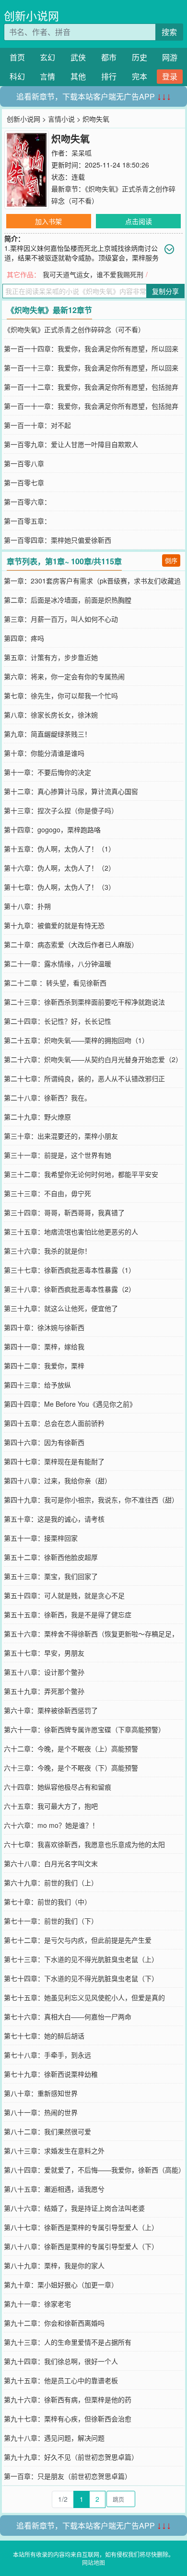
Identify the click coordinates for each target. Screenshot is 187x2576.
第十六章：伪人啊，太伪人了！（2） (59, 868)
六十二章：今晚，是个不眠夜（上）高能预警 (71, 1748)
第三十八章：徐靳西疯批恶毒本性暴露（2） (70, 1289)
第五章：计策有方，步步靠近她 (51, 657)
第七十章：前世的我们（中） (47, 1902)
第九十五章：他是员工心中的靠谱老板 (61, 2380)
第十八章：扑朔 (27, 906)
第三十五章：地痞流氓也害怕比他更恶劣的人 (71, 1232)
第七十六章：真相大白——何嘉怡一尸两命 (68, 2016)
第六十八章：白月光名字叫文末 (51, 1863)
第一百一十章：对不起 (37, 425)
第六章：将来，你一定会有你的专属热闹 (64, 676)
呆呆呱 (82, 153)
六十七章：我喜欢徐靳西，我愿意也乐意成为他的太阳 (84, 1844)
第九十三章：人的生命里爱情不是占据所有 (68, 2342)
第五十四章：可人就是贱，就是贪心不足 (64, 1595)
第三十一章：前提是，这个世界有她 (58, 1155)
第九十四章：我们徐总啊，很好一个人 (61, 2361)
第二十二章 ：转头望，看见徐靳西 (55, 983)
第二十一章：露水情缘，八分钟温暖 (58, 963)
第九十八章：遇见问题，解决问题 (54, 2438)
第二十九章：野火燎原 (37, 1117)
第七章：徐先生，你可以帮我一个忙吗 (61, 695)
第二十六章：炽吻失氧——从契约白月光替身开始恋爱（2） (93, 1059)
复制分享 (165, 291)
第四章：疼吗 (24, 638)
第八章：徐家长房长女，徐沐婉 (51, 715)
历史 (140, 57)
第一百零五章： (27, 521)
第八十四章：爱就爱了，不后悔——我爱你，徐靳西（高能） (94, 2170)
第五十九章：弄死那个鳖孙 (44, 1691)
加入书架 (48, 221)
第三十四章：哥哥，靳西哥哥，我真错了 (64, 1212)
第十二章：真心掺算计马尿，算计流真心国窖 (71, 791)
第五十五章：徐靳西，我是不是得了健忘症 (68, 1614)
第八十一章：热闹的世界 (41, 2112)
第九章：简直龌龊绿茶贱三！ (47, 734)
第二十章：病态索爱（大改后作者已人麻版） (71, 944)
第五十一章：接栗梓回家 (41, 1538)
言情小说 (61, 119)
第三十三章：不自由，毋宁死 (47, 1193)
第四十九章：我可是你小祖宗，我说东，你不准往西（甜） (91, 1500)
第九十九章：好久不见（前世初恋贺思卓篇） (71, 2457)
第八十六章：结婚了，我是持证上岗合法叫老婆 (74, 2208)
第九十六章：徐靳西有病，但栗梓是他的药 (68, 2399)
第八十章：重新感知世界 (41, 2093)
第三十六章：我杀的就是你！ (47, 1251)
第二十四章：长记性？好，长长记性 (58, 1021)
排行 (109, 76)
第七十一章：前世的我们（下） (51, 1921)
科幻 (17, 76)
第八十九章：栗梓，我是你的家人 (54, 2265)
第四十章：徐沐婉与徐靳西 (44, 1327)
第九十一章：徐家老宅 (37, 2304)
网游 (170, 57)
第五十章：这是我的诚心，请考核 (54, 1519)
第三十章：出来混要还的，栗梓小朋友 (61, 1136)
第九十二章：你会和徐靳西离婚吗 (54, 2323)
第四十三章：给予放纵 (37, 1385)
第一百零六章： (27, 502)
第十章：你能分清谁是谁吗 (44, 753)
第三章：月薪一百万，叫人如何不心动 (61, 619)
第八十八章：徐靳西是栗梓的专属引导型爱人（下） (81, 2246)
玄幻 (47, 57)
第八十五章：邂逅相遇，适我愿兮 (54, 2189)
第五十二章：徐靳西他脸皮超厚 (51, 1557)
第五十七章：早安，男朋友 (44, 1653)
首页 (17, 57)
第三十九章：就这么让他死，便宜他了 (61, 1308)
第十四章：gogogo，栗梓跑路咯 (52, 829)
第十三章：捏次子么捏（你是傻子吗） (61, 810)
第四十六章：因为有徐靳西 (44, 1442)
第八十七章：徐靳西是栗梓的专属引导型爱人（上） (81, 2227)
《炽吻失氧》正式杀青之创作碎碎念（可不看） (74, 329)
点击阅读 (139, 221)
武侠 (78, 57)
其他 (78, 76)
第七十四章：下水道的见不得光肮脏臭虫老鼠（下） (81, 1978)
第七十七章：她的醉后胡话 (44, 2036)
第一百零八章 (24, 463)
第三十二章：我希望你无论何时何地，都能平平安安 (81, 1174)
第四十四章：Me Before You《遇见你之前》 (70, 1404)
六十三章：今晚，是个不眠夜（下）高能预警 (71, 1768)
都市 (109, 57)
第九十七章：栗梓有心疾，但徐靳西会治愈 (68, 2419)
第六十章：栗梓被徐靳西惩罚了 (51, 1710)
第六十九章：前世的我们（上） (51, 1882)
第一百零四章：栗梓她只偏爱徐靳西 (58, 540)
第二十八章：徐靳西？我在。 (47, 1098)
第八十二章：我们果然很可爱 (47, 2131)
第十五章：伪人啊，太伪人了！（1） (59, 849)
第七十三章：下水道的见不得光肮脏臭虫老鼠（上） (81, 1959)
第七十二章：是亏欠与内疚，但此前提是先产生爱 (78, 1940)
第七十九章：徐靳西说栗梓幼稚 (51, 2074)
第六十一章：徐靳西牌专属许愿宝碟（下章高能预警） (84, 1729)
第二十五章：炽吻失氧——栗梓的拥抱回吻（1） (76, 1040)
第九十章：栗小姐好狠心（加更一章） (61, 2285)
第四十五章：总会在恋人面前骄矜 (54, 1423)
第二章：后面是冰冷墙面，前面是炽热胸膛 (68, 600)
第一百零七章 (24, 482)
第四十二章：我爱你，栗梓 (44, 1366)
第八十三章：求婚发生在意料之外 (54, 2150)
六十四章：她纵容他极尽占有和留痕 (58, 1787)
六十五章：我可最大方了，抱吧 (51, 1806)
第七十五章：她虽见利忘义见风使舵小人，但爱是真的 (84, 1997)
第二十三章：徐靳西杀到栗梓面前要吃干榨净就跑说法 (84, 1002)
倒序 (171, 560)
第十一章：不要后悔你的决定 (47, 772)
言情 (47, 76)
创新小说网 (31, 16)
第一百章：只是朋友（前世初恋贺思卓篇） (68, 2476)
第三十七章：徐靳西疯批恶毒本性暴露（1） (70, 1270)
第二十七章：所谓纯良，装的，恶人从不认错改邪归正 (84, 1078)
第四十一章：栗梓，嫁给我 (44, 1346)
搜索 (169, 32)
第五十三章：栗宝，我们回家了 (51, 1576)
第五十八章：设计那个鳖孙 (44, 1672)
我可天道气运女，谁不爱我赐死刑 (93, 274)
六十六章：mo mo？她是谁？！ (51, 1825)
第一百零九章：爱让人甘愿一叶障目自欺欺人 (71, 444)
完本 (140, 76)
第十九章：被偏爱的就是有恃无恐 (54, 925)
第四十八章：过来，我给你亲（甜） (58, 1480)
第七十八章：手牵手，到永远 (47, 2055)
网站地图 (93, 2562)
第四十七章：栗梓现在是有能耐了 (54, 1461)
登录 (170, 76)
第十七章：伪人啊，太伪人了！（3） (59, 887)
